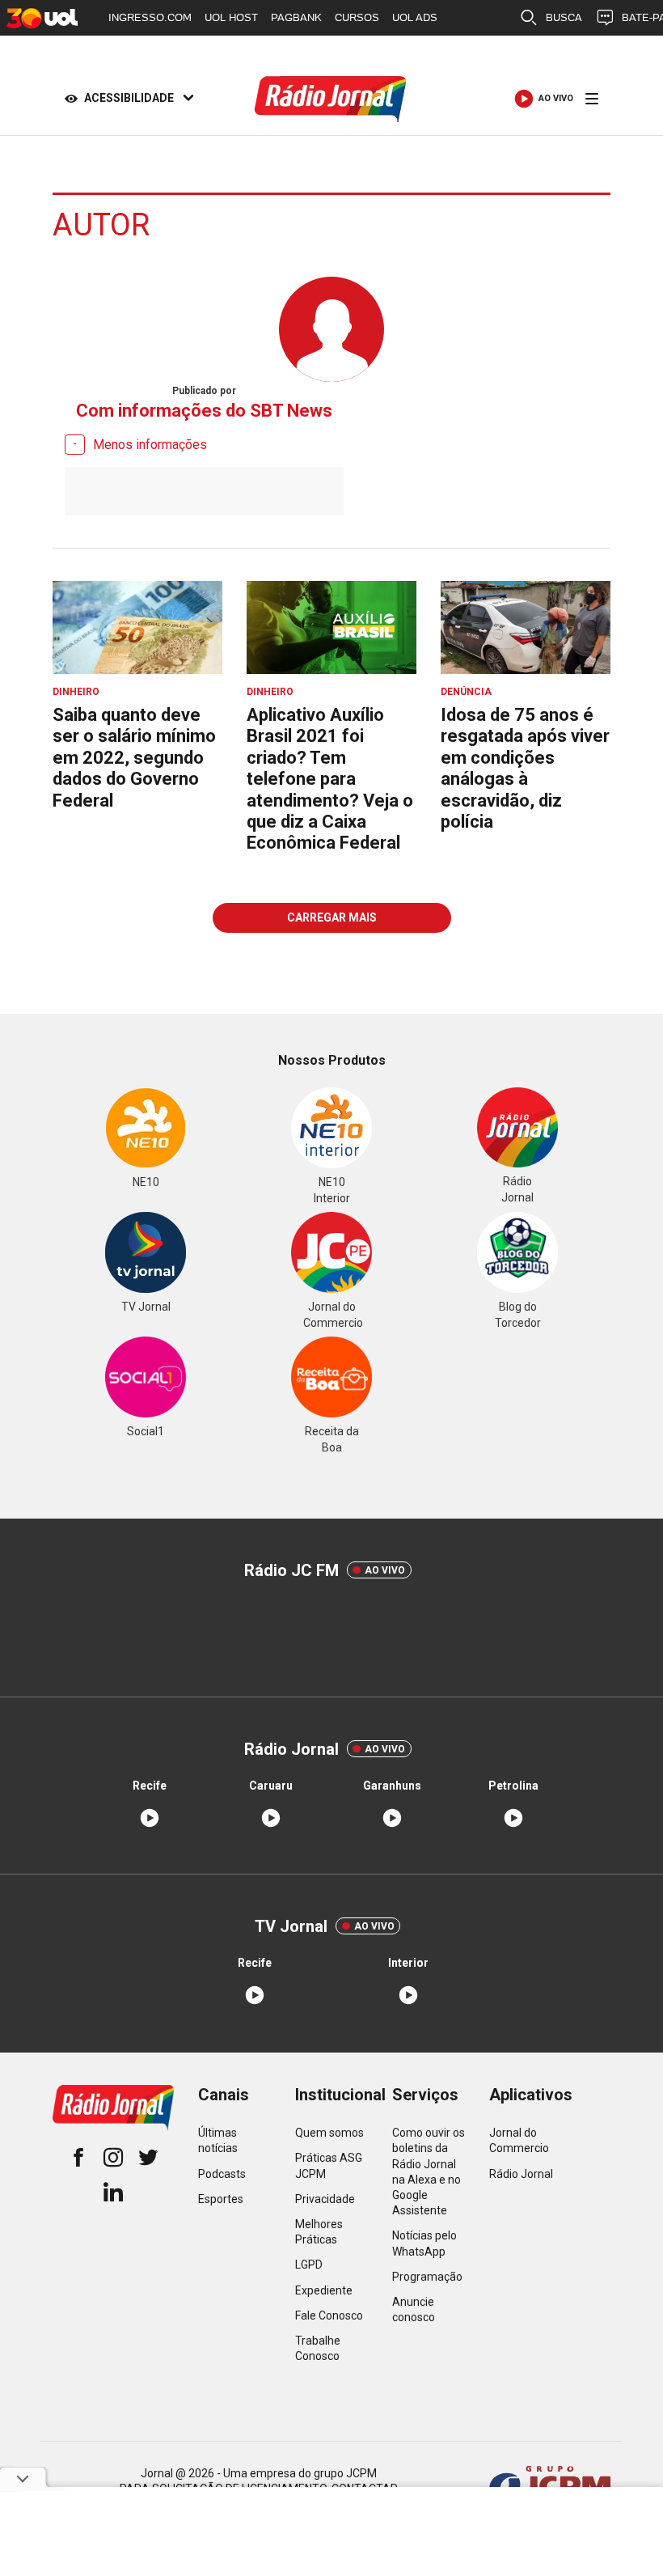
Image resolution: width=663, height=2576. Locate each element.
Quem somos (329, 2133)
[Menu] (592, 99)
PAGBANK (296, 17)
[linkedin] (113, 2194)
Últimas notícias (218, 2140)
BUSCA (564, 17)
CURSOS (357, 17)
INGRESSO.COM (150, 17)
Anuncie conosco (414, 2309)
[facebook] (78, 2159)
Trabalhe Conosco (318, 2348)
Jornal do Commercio (519, 2140)
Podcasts (222, 2174)
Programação (427, 2277)
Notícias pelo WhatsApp (424, 2243)
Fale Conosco (329, 2315)
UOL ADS (415, 17)
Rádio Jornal (521, 2174)
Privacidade (325, 2199)
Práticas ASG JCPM (329, 2165)
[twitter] (148, 2159)
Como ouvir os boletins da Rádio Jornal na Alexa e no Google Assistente (429, 2171)
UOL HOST (231, 17)
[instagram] (113, 2159)
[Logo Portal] (331, 99)
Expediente (324, 2290)
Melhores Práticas (319, 2232)
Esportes (221, 2199)
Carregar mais (332, 917)
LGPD (309, 2265)
